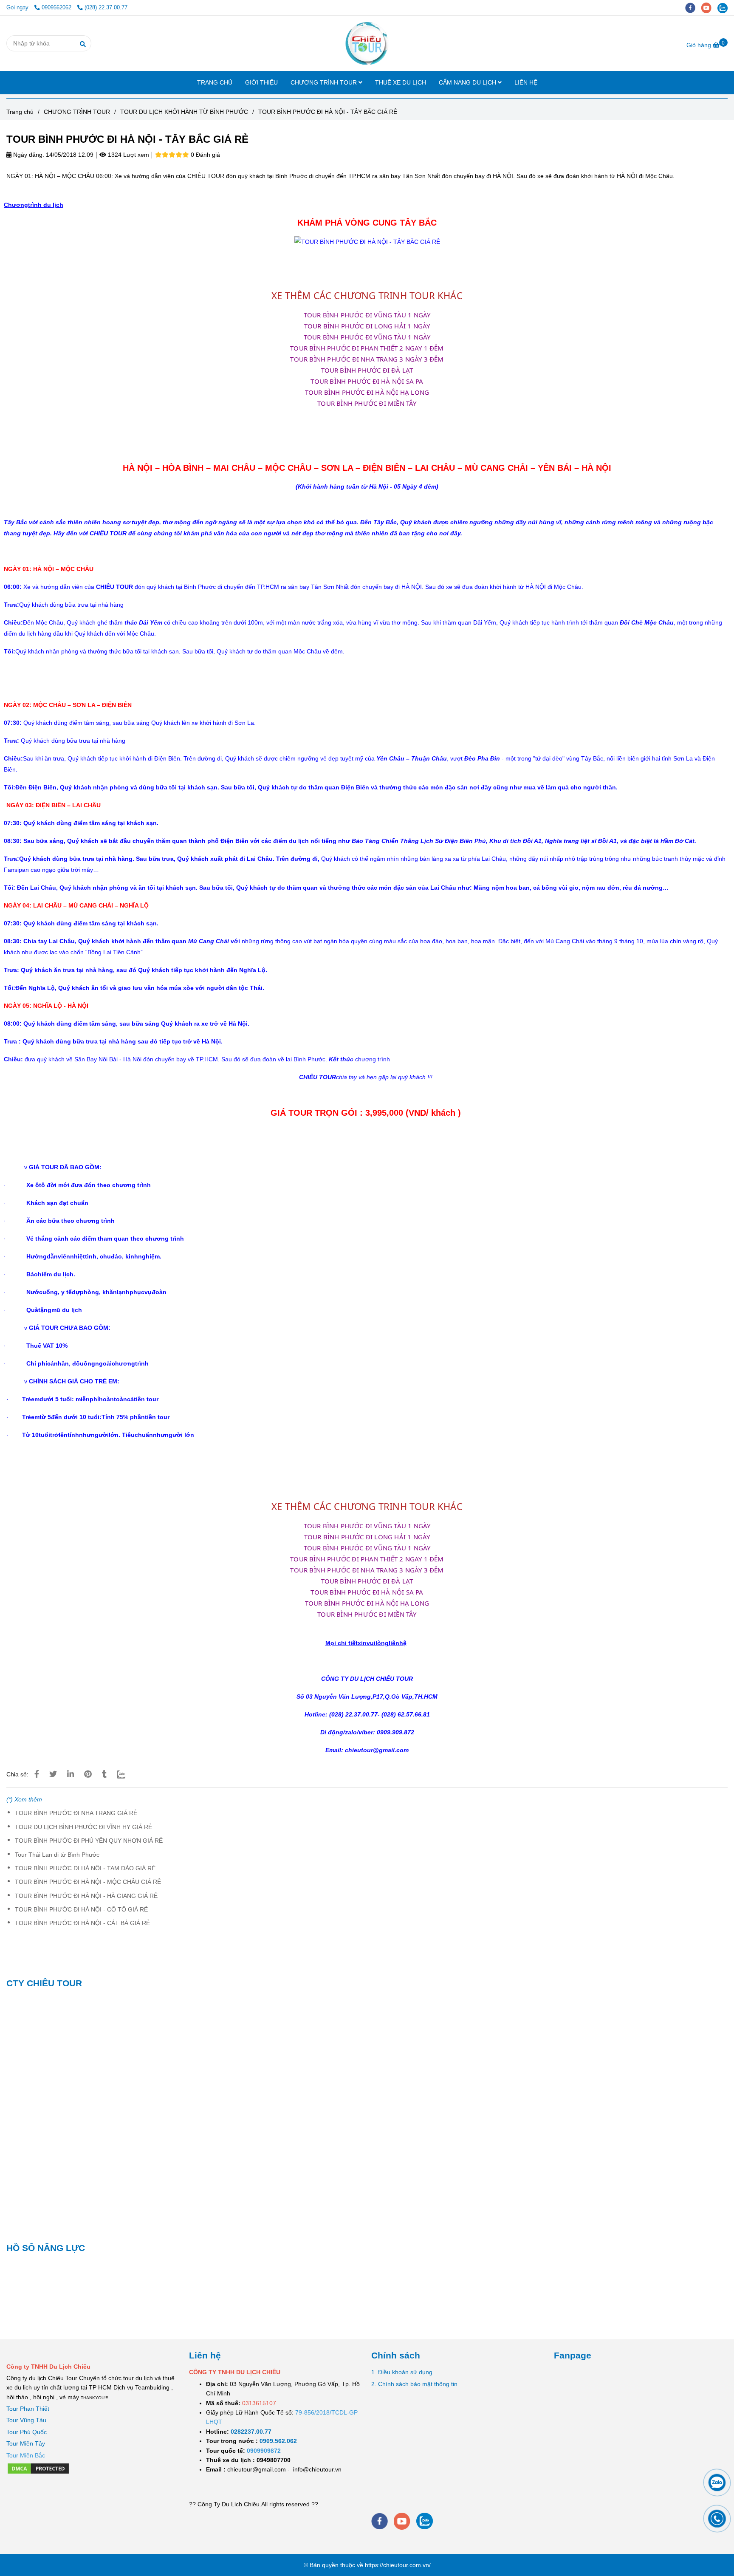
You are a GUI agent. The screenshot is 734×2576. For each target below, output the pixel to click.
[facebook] (693, 8)
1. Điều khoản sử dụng (402, 2372)
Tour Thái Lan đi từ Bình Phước (57, 1855)
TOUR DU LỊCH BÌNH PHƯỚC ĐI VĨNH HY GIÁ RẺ (83, 1827)
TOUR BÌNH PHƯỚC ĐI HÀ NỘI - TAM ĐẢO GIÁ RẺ (85, 1868)
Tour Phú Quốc (27, 2432)
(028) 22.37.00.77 (106, 8)
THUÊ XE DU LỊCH (401, 82)
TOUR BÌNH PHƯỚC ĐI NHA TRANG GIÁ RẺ (76, 1813)
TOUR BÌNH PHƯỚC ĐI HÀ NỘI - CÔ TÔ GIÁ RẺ (81, 1909)
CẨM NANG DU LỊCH (468, 82)
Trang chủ (20, 112)
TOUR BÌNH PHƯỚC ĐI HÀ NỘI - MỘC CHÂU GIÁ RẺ (88, 1882)
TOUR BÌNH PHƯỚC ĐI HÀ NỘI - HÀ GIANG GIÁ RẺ (86, 1896)
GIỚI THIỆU (261, 82)
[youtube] (709, 8)
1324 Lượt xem (128, 155)
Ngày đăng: (28, 155)
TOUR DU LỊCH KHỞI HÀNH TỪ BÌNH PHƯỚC (184, 112)
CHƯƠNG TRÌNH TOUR (325, 82)
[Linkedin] (71, 1774)
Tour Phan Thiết (28, 2409)
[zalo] (725, 8)
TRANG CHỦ (215, 82)
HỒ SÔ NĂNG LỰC (46, 2248)
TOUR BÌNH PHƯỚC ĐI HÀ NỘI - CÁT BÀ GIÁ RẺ (82, 1923)
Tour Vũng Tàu (26, 2420)
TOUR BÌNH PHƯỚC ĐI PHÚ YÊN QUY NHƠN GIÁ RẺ (89, 1841)
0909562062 (57, 8)
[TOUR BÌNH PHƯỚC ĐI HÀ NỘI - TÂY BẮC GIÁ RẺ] (367, 43)
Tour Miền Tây (26, 2443)
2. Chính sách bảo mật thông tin (414, 2384)
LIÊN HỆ (526, 82)
